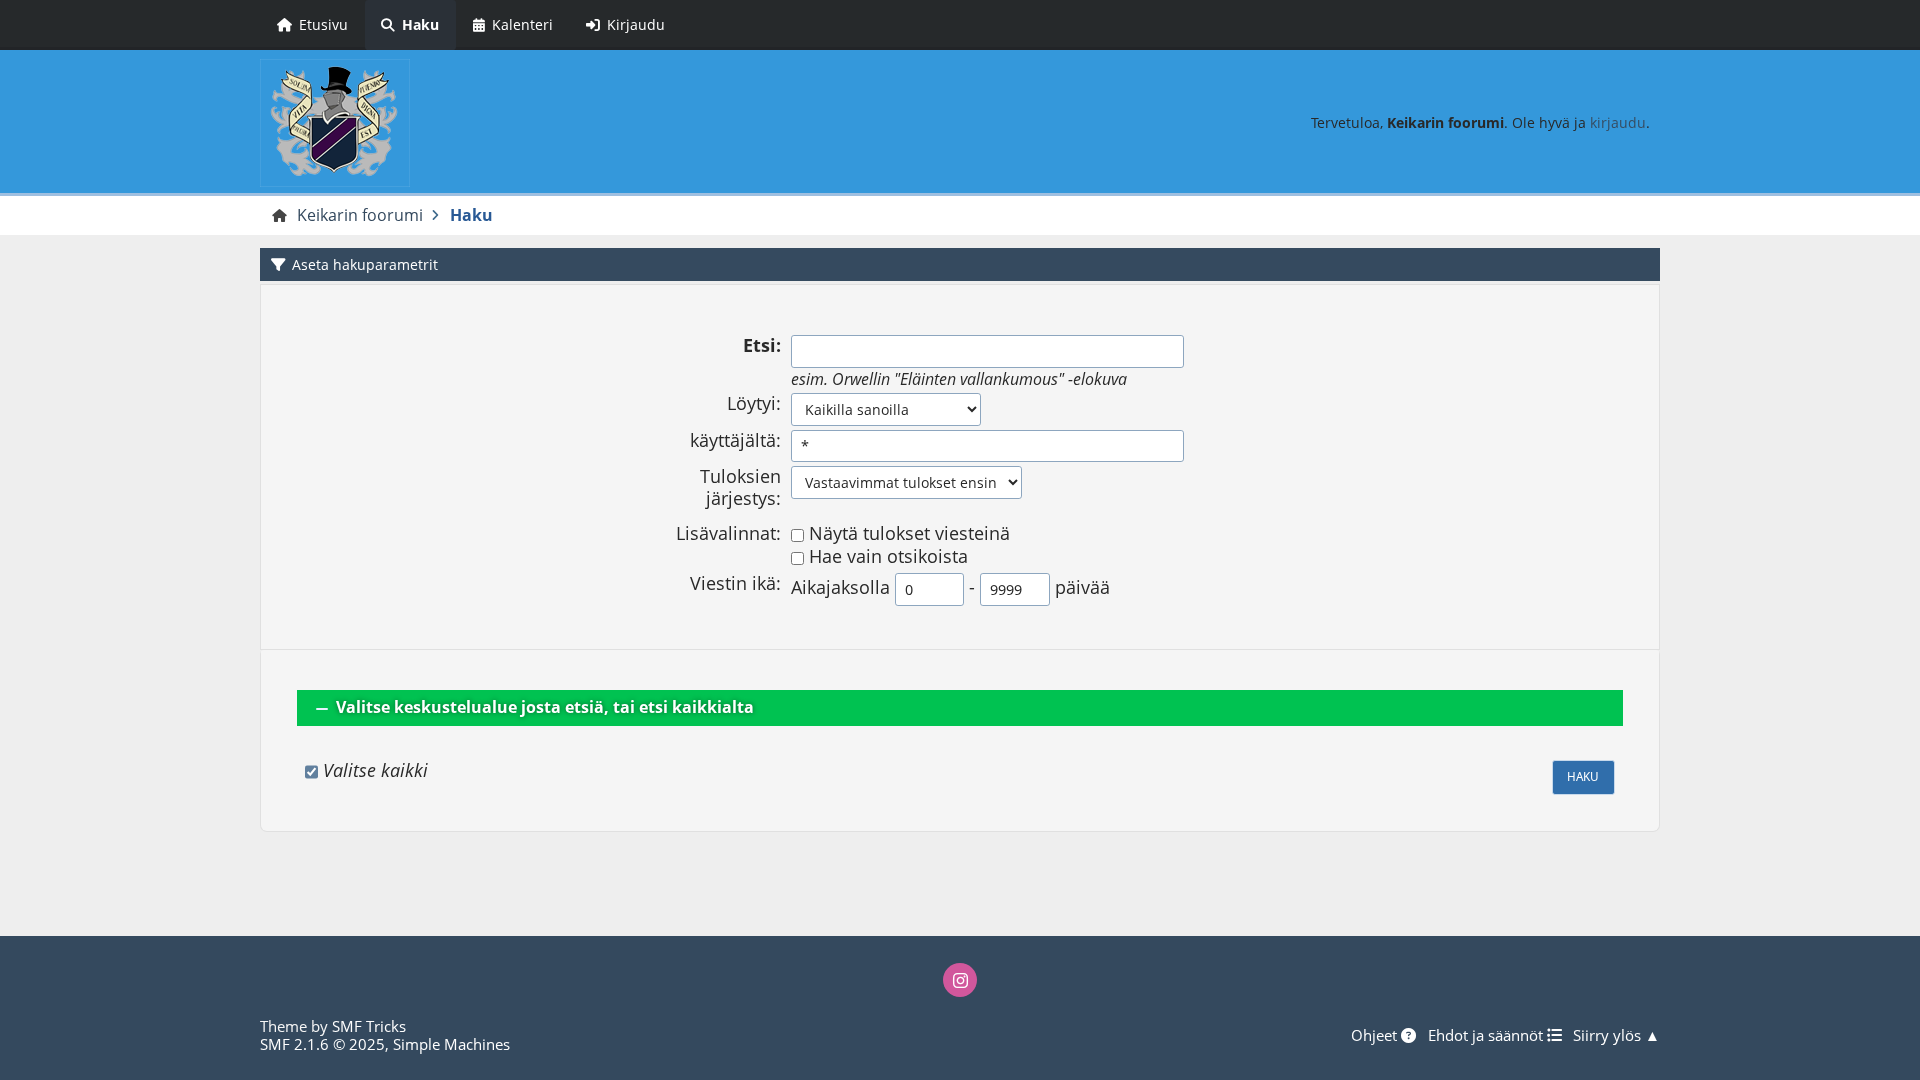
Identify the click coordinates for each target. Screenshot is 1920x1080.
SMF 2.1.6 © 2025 (322, 1044)
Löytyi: (754, 404)
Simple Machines (451, 1044)
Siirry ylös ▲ (1616, 1035)
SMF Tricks (369, 1026)
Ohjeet (1376, 1035)
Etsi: (762, 346)
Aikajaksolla (840, 588)
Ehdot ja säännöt (1487, 1035)
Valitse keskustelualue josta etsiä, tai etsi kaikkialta (545, 707)
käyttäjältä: (735, 441)
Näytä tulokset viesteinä (909, 534)
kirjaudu (1618, 122)
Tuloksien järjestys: (740, 487)
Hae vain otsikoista (888, 557)
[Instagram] (960, 980)
